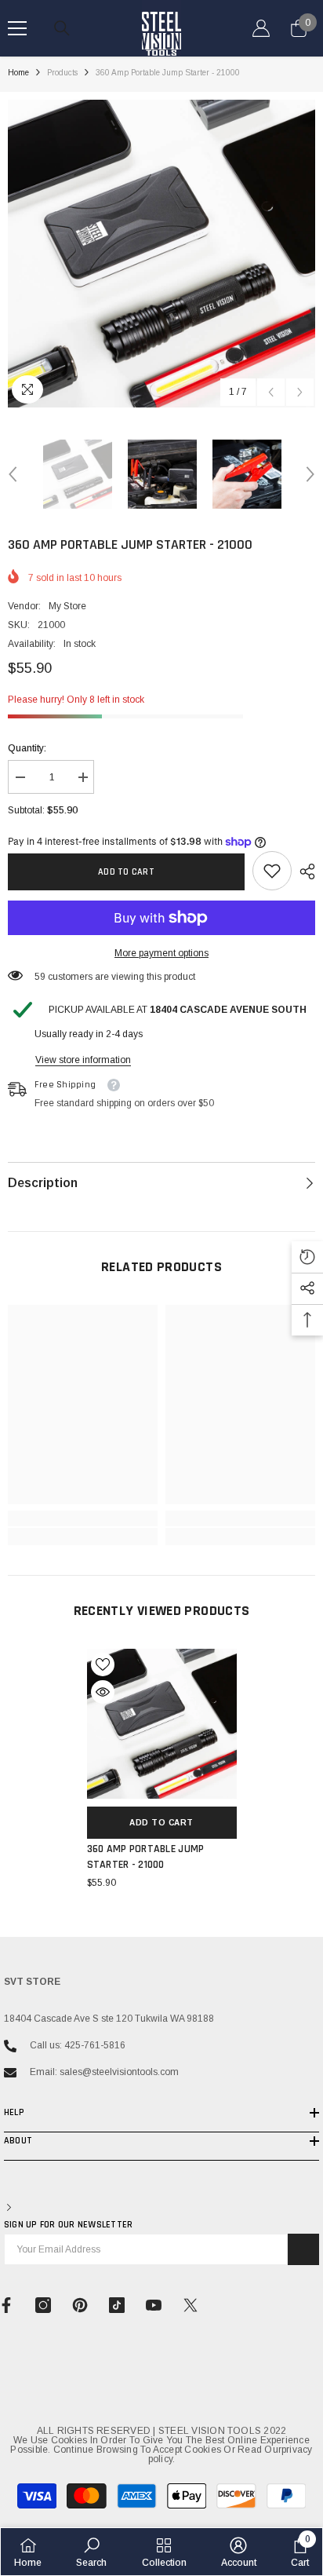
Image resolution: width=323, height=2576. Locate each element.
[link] (272, 871)
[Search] (62, 28)
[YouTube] (154, 2305)
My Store (67, 606)
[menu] (17, 28)
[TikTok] (117, 2305)
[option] (161, 254)
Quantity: (27, 748)
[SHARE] (303, 871)
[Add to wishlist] (103, 1664)
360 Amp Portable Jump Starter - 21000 (146, 1857)
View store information (83, 1060)
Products (62, 73)
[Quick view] (103, 1692)
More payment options (161, 953)
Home (18, 73)
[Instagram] (43, 2305)
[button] (271, 392)
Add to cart (126, 872)
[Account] (261, 28)
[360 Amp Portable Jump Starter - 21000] (162, 1724)
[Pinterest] (80, 2305)
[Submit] (303, 2249)
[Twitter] (191, 2305)
